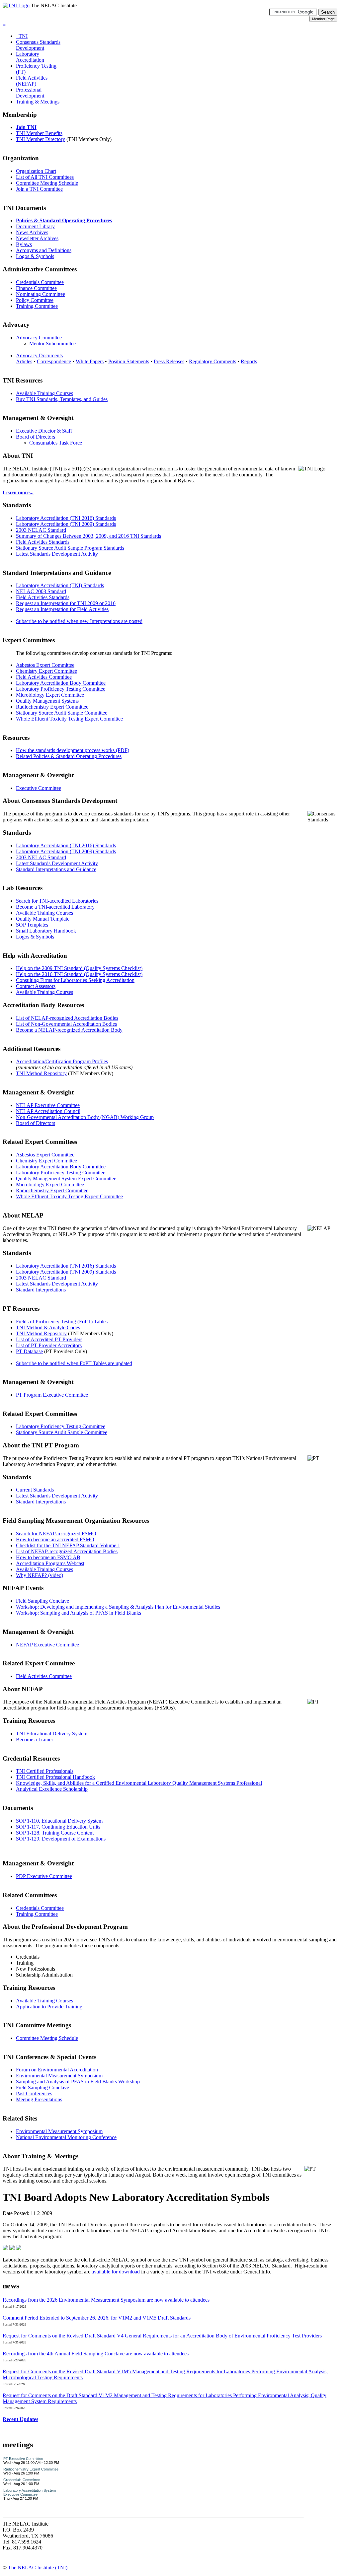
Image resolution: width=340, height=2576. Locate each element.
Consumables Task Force (56, 443)
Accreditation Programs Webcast (50, 1563)
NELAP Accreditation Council (48, 1111)
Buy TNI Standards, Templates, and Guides (62, 399)
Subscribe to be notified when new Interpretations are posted (79, 621)
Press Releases (169, 361)
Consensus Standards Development (38, 45)
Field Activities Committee (44, 677)
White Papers (90, 361)
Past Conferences (34, 2093)
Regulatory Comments (212, 361)
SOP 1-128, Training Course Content (55, 1833)
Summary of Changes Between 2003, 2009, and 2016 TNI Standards (88, 536)
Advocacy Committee (39, 338)
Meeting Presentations (39, 2099)
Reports (249, 361)
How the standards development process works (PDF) (73, 750)
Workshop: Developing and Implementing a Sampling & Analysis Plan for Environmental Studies (118, 1607)
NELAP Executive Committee (48, 1105)
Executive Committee (39, 788)
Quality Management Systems (47, 701)
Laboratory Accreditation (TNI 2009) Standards (66, 524)
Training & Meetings (38, 102)
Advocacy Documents (39, 355)
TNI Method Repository (41, 1073)
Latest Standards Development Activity (57, 554)
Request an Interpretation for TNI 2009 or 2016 (66, 603)
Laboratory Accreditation (30, 57)
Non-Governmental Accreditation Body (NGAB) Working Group (85, 1117)
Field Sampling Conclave (42, 1601)
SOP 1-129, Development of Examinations (61, 1839)
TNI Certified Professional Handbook (55, 1777)
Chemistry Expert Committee (46, 671)
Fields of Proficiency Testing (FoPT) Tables (62, 1322)
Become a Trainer (35, 1740)
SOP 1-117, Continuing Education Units (58, 1827)
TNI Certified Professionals (45, 1771)
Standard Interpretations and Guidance (56, 869)
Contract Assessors (36, 986)
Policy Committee (35, 300)
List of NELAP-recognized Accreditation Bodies (67, 1018)
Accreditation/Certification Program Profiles (62, 1061)
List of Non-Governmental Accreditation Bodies (66, 1024)
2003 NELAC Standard (41, 530)
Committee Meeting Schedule (47, 183)
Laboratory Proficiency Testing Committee (61, 689)
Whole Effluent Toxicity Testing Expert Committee (69, 719)
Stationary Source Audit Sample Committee (62, 713)
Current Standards (35, 1490)
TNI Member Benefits (39, 133)
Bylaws (24, 244)
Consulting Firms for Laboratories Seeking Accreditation (75, 980)
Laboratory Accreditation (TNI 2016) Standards (66, 518)
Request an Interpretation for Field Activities (62, 609)
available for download (116, 2272)
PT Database (29, 1351)
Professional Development (30, 93)
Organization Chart (36, 171)
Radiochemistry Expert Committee (52, 707)
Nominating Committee (41, 294)
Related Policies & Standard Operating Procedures (69, 756)
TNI (22, 36)
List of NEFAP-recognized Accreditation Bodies (67, 1551)
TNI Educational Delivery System (52, 1734)
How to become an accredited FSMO (55, 1539)
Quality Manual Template (43, 919)
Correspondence (54, 361)
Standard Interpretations (41, 1290)
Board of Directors (36, 437)
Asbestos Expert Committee (45, 665)
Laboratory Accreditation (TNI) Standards (60, 585)
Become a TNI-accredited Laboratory (55, 907)
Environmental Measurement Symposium (59, 2076)
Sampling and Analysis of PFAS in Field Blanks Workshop (78, 2082)
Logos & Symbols (35, 256)
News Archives (32, 232)
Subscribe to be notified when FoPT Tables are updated (74, 1363)
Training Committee (37, 306)
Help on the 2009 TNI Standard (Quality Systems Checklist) (79, 968)
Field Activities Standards (43, 542)
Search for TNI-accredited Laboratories (57, 901)
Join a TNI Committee (39, 189)
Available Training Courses (44, 393)
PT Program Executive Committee (52, 1395)
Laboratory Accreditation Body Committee (61, 683)
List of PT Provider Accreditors (49, 1345)
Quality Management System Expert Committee (66, 1179)
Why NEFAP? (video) (40, 1575)
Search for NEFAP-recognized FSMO (56, 1533)
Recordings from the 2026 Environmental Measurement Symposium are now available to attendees (106, 2300)
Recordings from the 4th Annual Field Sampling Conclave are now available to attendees (96, 2354)
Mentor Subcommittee (52, 344)
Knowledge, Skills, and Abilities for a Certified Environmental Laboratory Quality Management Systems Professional (139, 1783)
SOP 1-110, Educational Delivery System (59, 1821)
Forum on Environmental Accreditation (57, 2070)
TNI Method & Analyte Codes (48, 1327)
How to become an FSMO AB (48, 1557)
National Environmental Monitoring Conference (66, 2137)
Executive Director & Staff (44, 431)
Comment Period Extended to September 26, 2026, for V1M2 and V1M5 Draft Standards (97, 2318)
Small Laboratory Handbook (46, 931)
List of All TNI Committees (45, 177)
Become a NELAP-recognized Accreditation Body (69, 1030)
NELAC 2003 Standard (41, 591)
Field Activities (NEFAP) (32, 81)
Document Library (35, 226)
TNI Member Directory (41, 139)
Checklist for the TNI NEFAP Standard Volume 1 (68, 1545)
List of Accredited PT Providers (49, 1339)
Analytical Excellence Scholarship (52, 1789)
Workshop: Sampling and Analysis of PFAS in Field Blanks (79, 1613)
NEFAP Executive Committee (47, 1645)
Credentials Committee (40, 282)
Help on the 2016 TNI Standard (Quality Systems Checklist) (79, 974)
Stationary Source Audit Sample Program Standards (70, 548)
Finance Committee (36, 288)
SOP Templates (32, 925)
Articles (24, 361)
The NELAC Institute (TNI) (38, 2568)
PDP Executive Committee (44, 1876)
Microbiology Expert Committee (50, 695)
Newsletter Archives (37, 238)
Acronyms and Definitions (44, 250)
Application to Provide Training (49, 2007)
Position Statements (129, 361)
